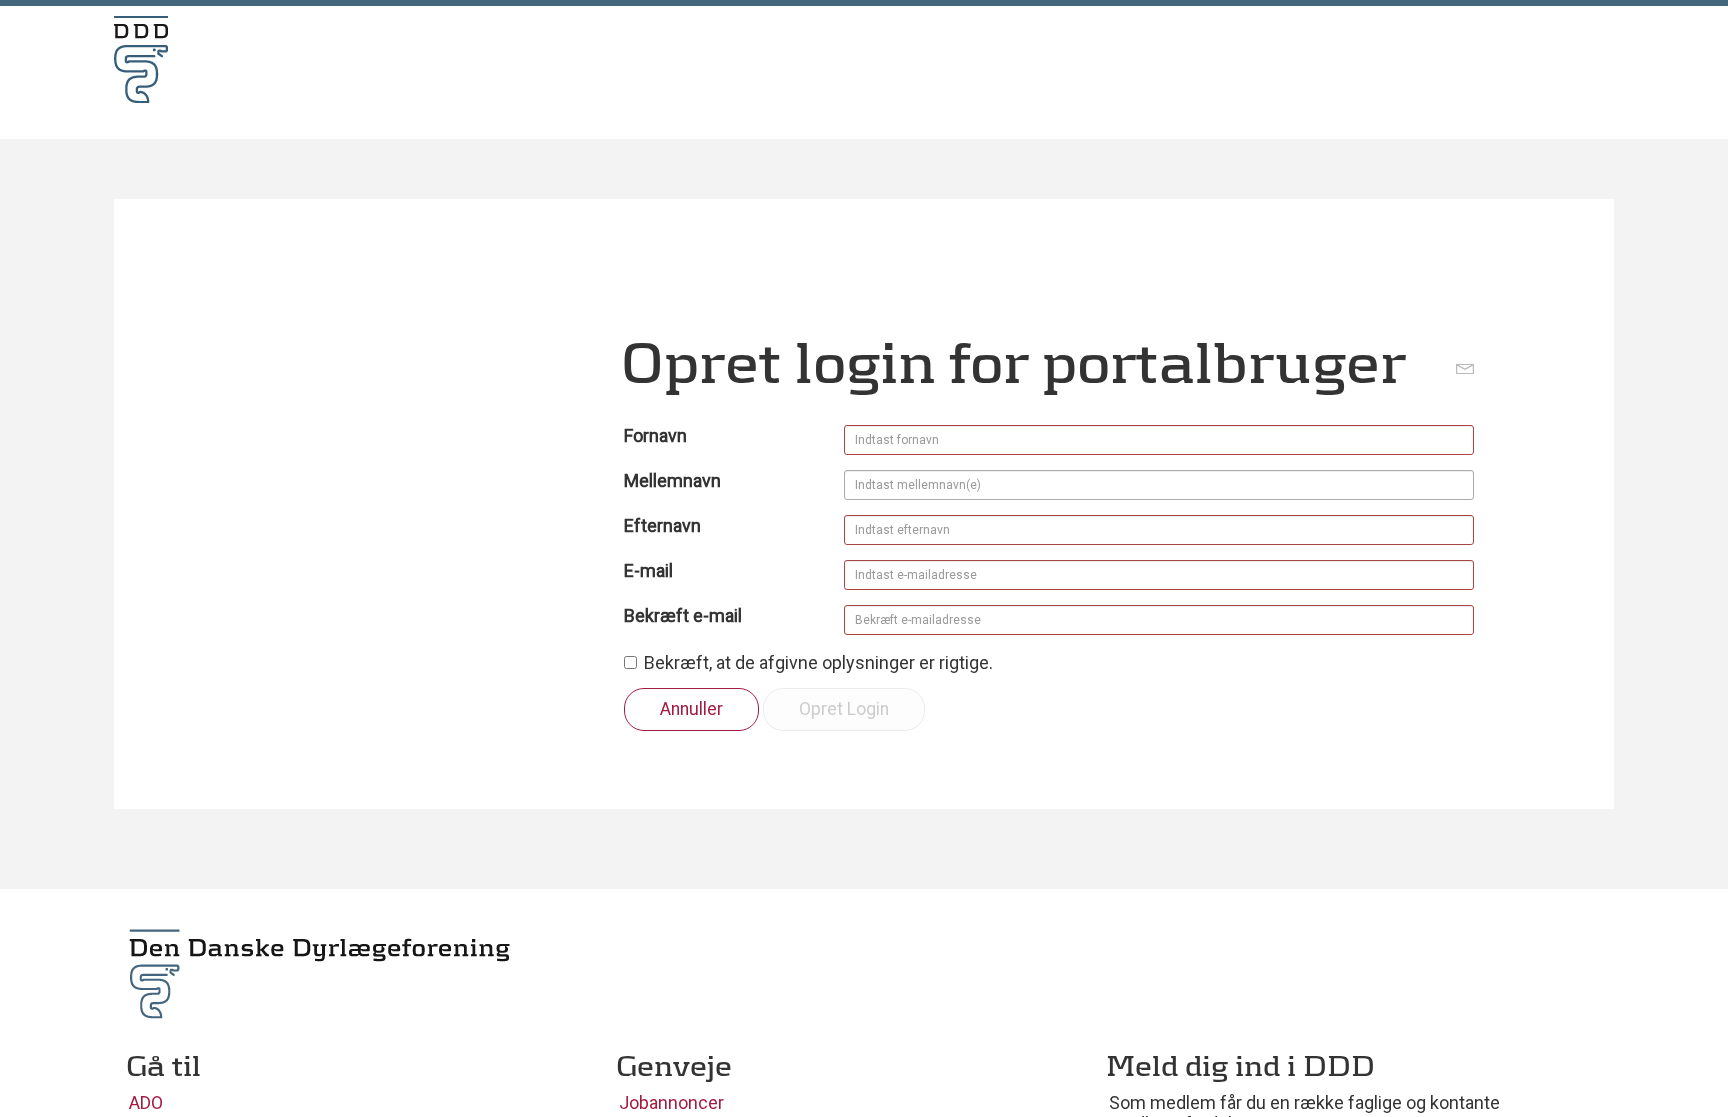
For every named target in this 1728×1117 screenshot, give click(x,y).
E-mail (648, 570)
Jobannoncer (671, 1102)
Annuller (691, 709)
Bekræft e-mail (683, 615)
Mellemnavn (672, 480)
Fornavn (655, 435)
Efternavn (662, 525)
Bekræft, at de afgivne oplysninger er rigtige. (818, 662)
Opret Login (844, 709)
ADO (146, 1102)
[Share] (1465, 367)
